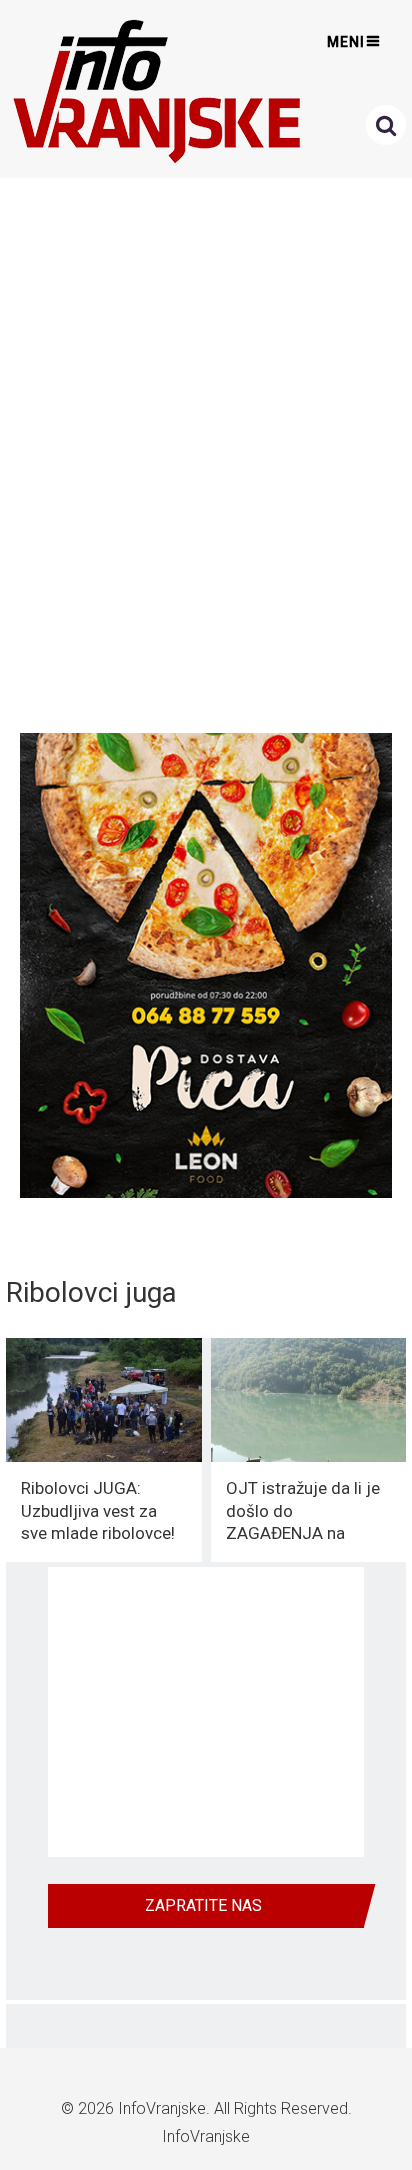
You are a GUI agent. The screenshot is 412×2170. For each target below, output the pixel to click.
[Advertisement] (206, 450)
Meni (346, 42)
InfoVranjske (162, 2108)
